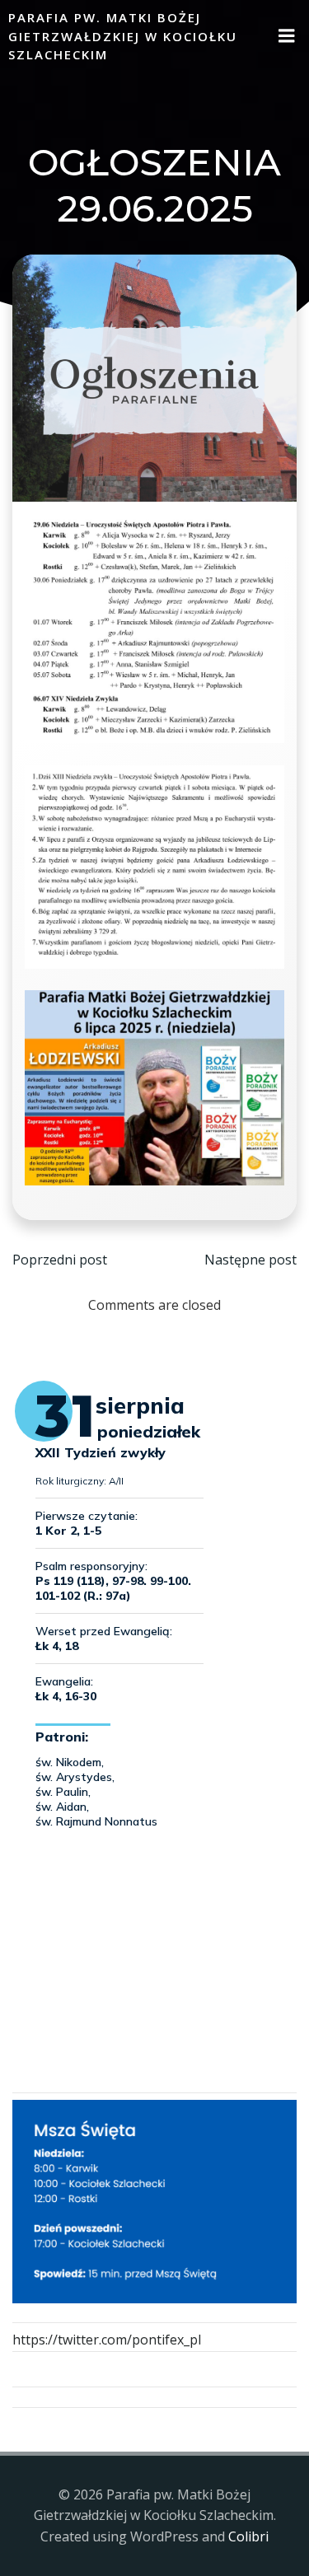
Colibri (248, 2536)
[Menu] (287, 36)
